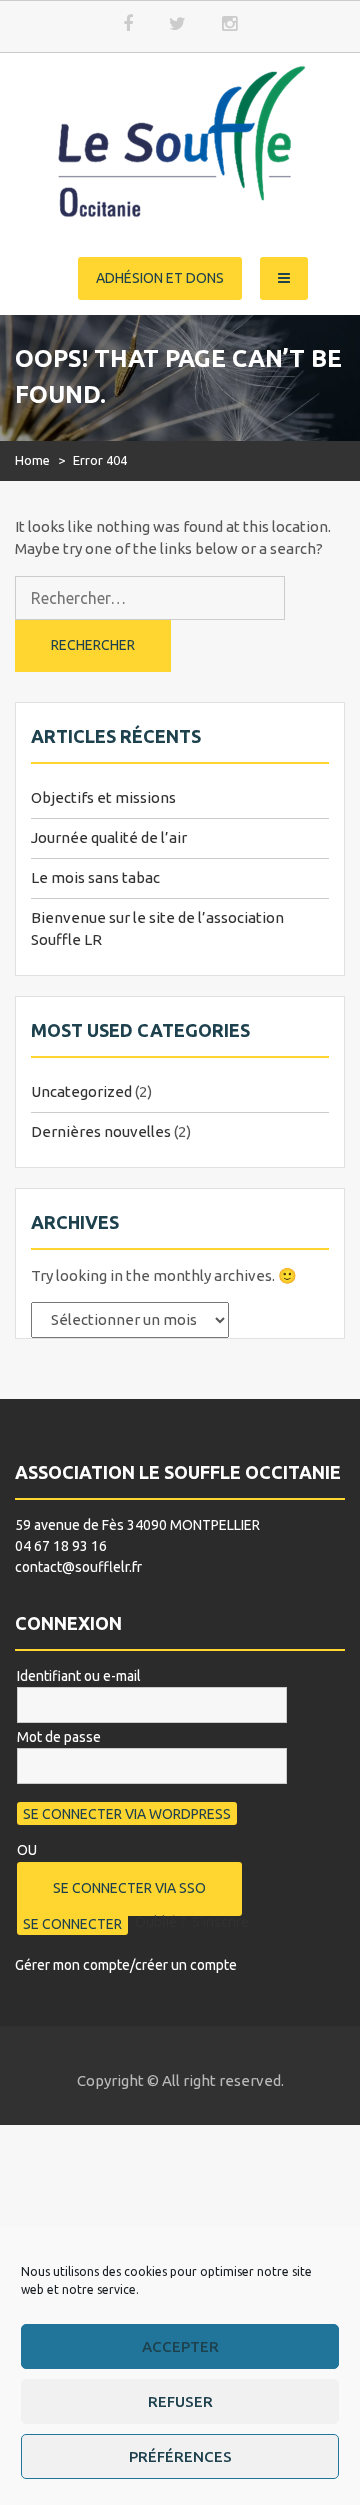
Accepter (180, 2346)
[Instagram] (229, 24)
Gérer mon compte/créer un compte (126, 1965)
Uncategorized (81, 1091)
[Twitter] (177, 24)
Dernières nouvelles (101, 1131)
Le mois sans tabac (95, 877)
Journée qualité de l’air (109, 837)
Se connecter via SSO (129, 1888)
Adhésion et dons (160, 278)
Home (32, 460)
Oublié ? (160, 1922)
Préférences (180, 2456)
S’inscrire (220, 1922)
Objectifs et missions (103, 797)
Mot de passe (59, 1737)
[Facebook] (128, 24)
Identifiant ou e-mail (79, 1676)
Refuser (180, 2401)
